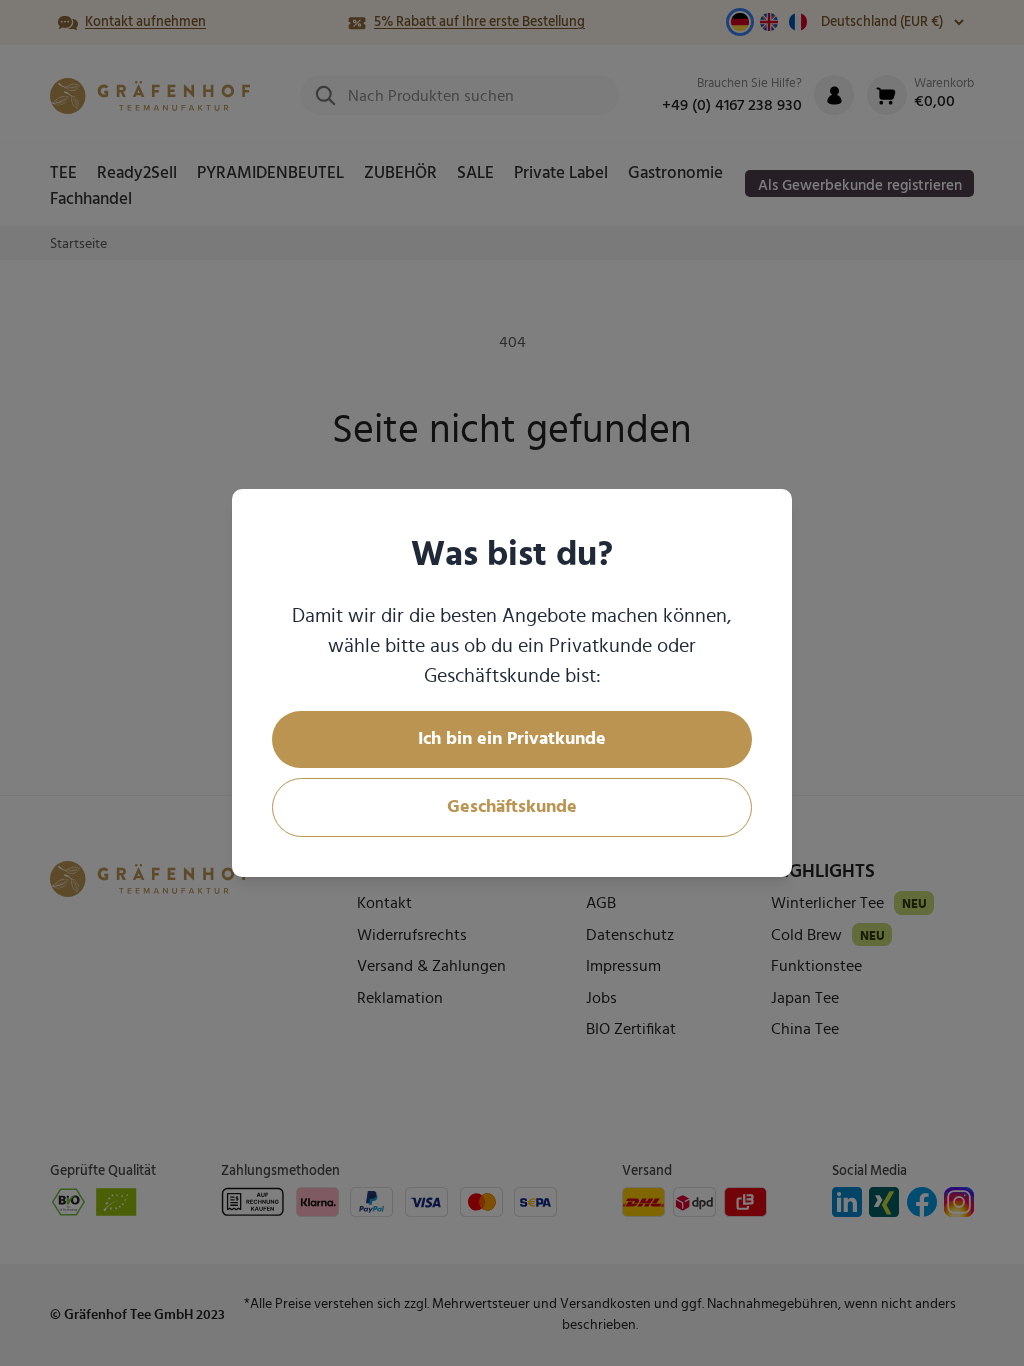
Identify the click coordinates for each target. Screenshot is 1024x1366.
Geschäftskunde (512, 807)
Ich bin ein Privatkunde (512, 739)
